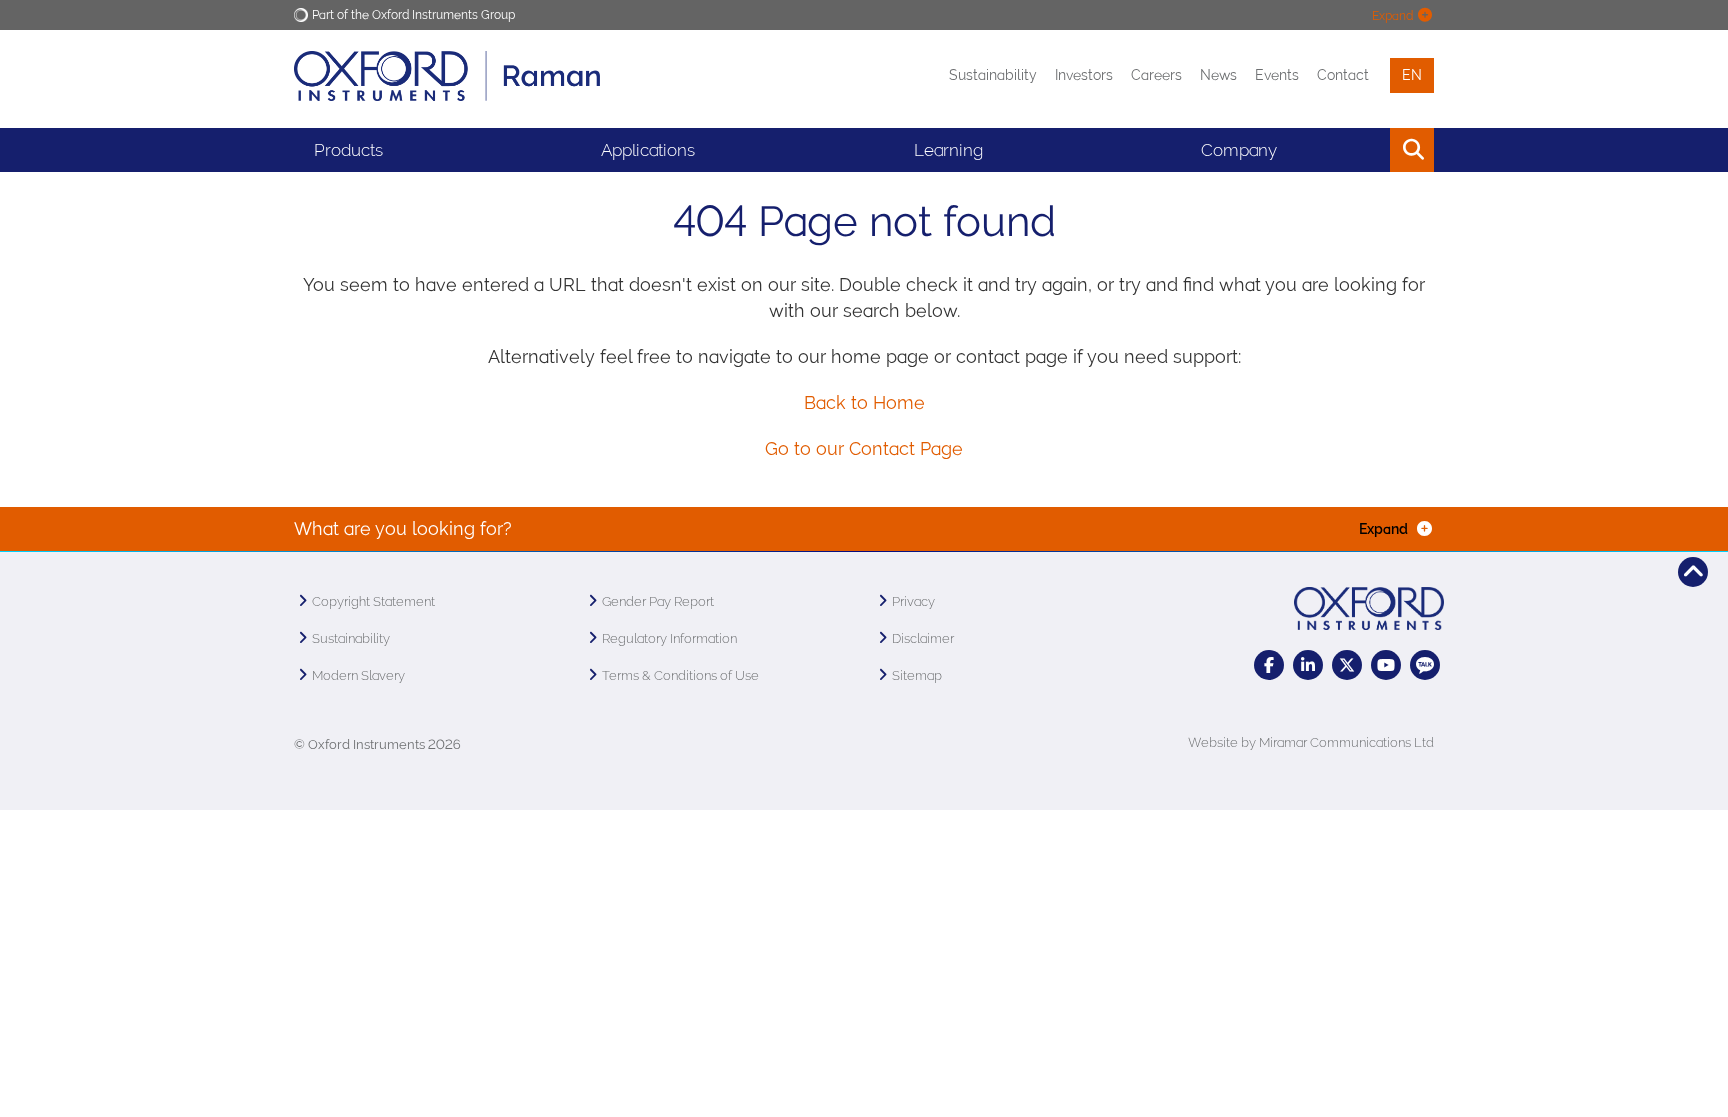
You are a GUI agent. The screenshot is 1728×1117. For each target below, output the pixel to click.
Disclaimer (923, 638)
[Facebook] (1269, 665)
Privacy (913, 601)
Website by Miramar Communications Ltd (1311, 742)
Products (348, 150)
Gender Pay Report (658, 601)
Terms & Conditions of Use (680, 675)
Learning (948, 150)
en (1412, 75)
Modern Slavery (358, 675)
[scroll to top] (1693, 572)
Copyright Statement (373, 601)
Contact (1343, 75)
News (1218, 75)
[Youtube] (1386, 665)
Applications (648, 150)
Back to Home (864, 402)
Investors (1084, 75)
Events (1277, 75)
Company (1239, 150)
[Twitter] (1347, 665)
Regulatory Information (669, 638)
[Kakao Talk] (1425, 665)
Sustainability (993, 75)
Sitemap (917, 675)
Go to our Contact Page (864, 448)
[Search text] (1366, 150)
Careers (1156, 75)
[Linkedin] (1308, 665)
